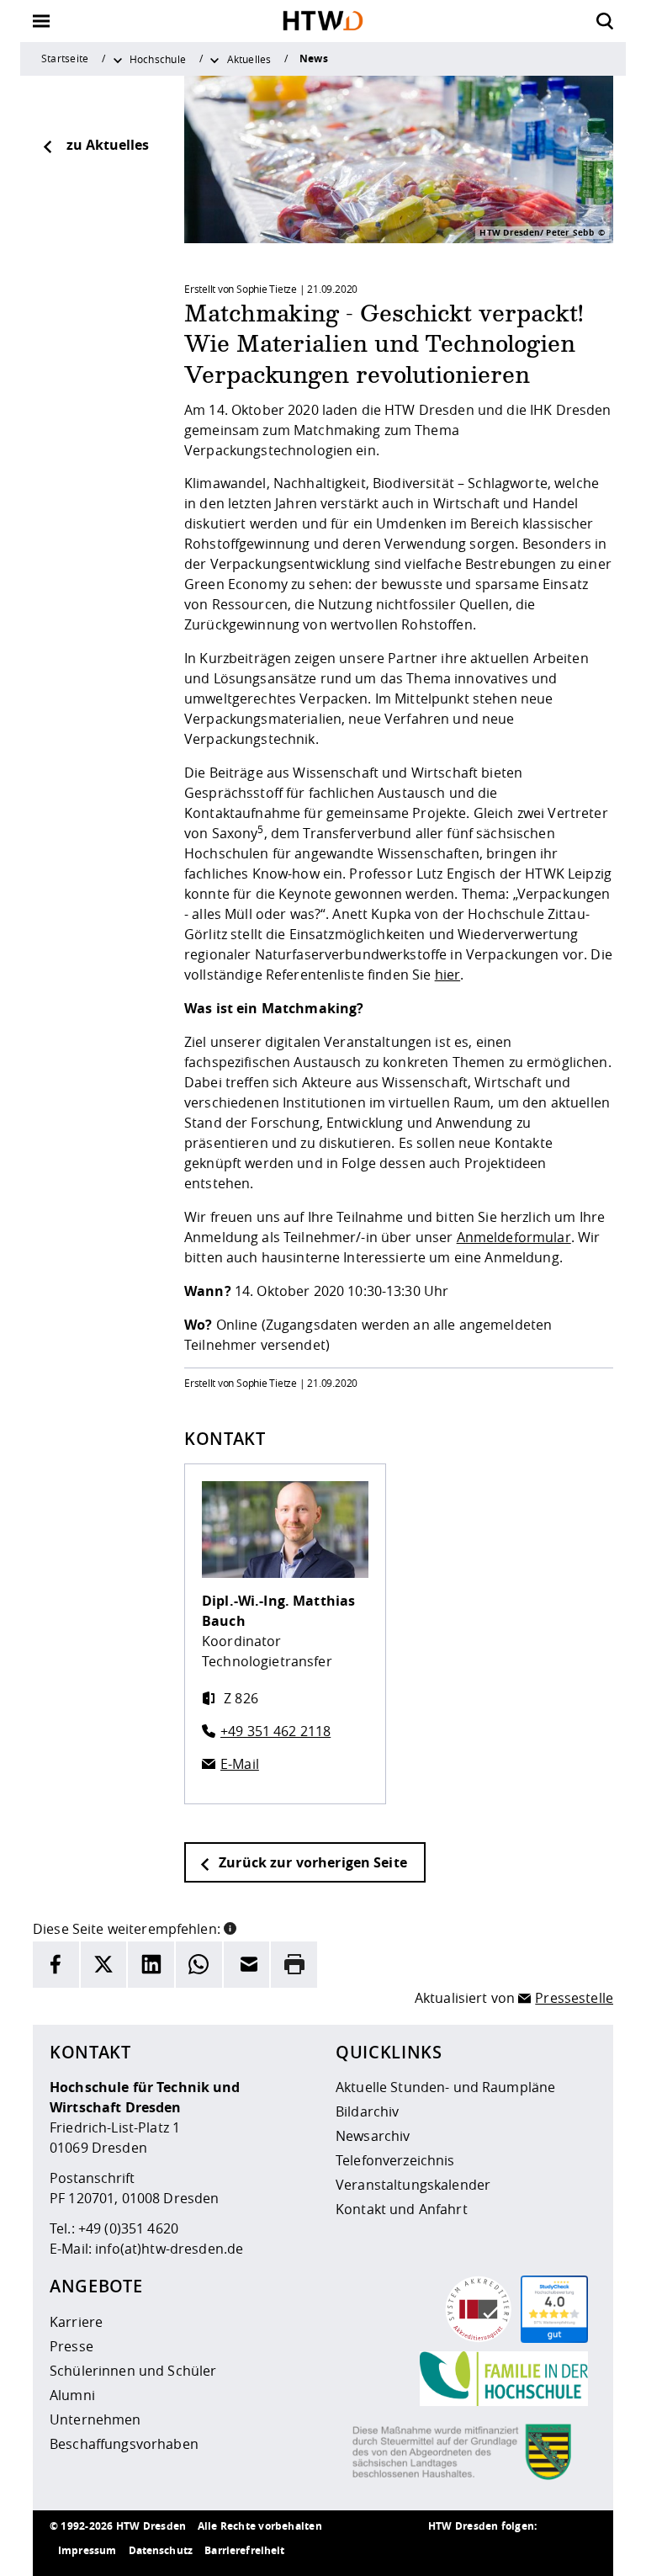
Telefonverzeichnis (395, 2160)
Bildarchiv (367, 2111)
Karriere (76, 2322)
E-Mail (240, 1764)
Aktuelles (249, 59)
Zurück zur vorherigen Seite (311, 1862)
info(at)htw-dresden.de (169, 2249)
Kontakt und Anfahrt (402, 2209)
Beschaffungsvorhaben (124, 2444)
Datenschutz (161, 2550)
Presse (71, 2346)
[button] (230, 1927)
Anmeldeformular (514, 1237)
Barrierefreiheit (244, 2550)
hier (448, 975)
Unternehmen (95, 2419)
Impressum (87, 2550)
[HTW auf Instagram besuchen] (479, 2551)
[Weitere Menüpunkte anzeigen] (118, 59)
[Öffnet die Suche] (605, 21)
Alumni (72, 2395)
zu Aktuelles (108, 145)
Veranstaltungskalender (413, 2185)
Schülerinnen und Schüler (133, 2371)
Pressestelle (574, 1998)
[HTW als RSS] (445, 2551)
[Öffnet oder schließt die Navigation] (41, 21)
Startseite (65, 58)
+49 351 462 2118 (275, 1731)
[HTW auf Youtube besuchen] (580, 2551)
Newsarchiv (373, 2136)
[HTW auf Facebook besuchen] (546, 2551)
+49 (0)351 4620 (128, 2228)
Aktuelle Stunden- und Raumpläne (445, 2087)
